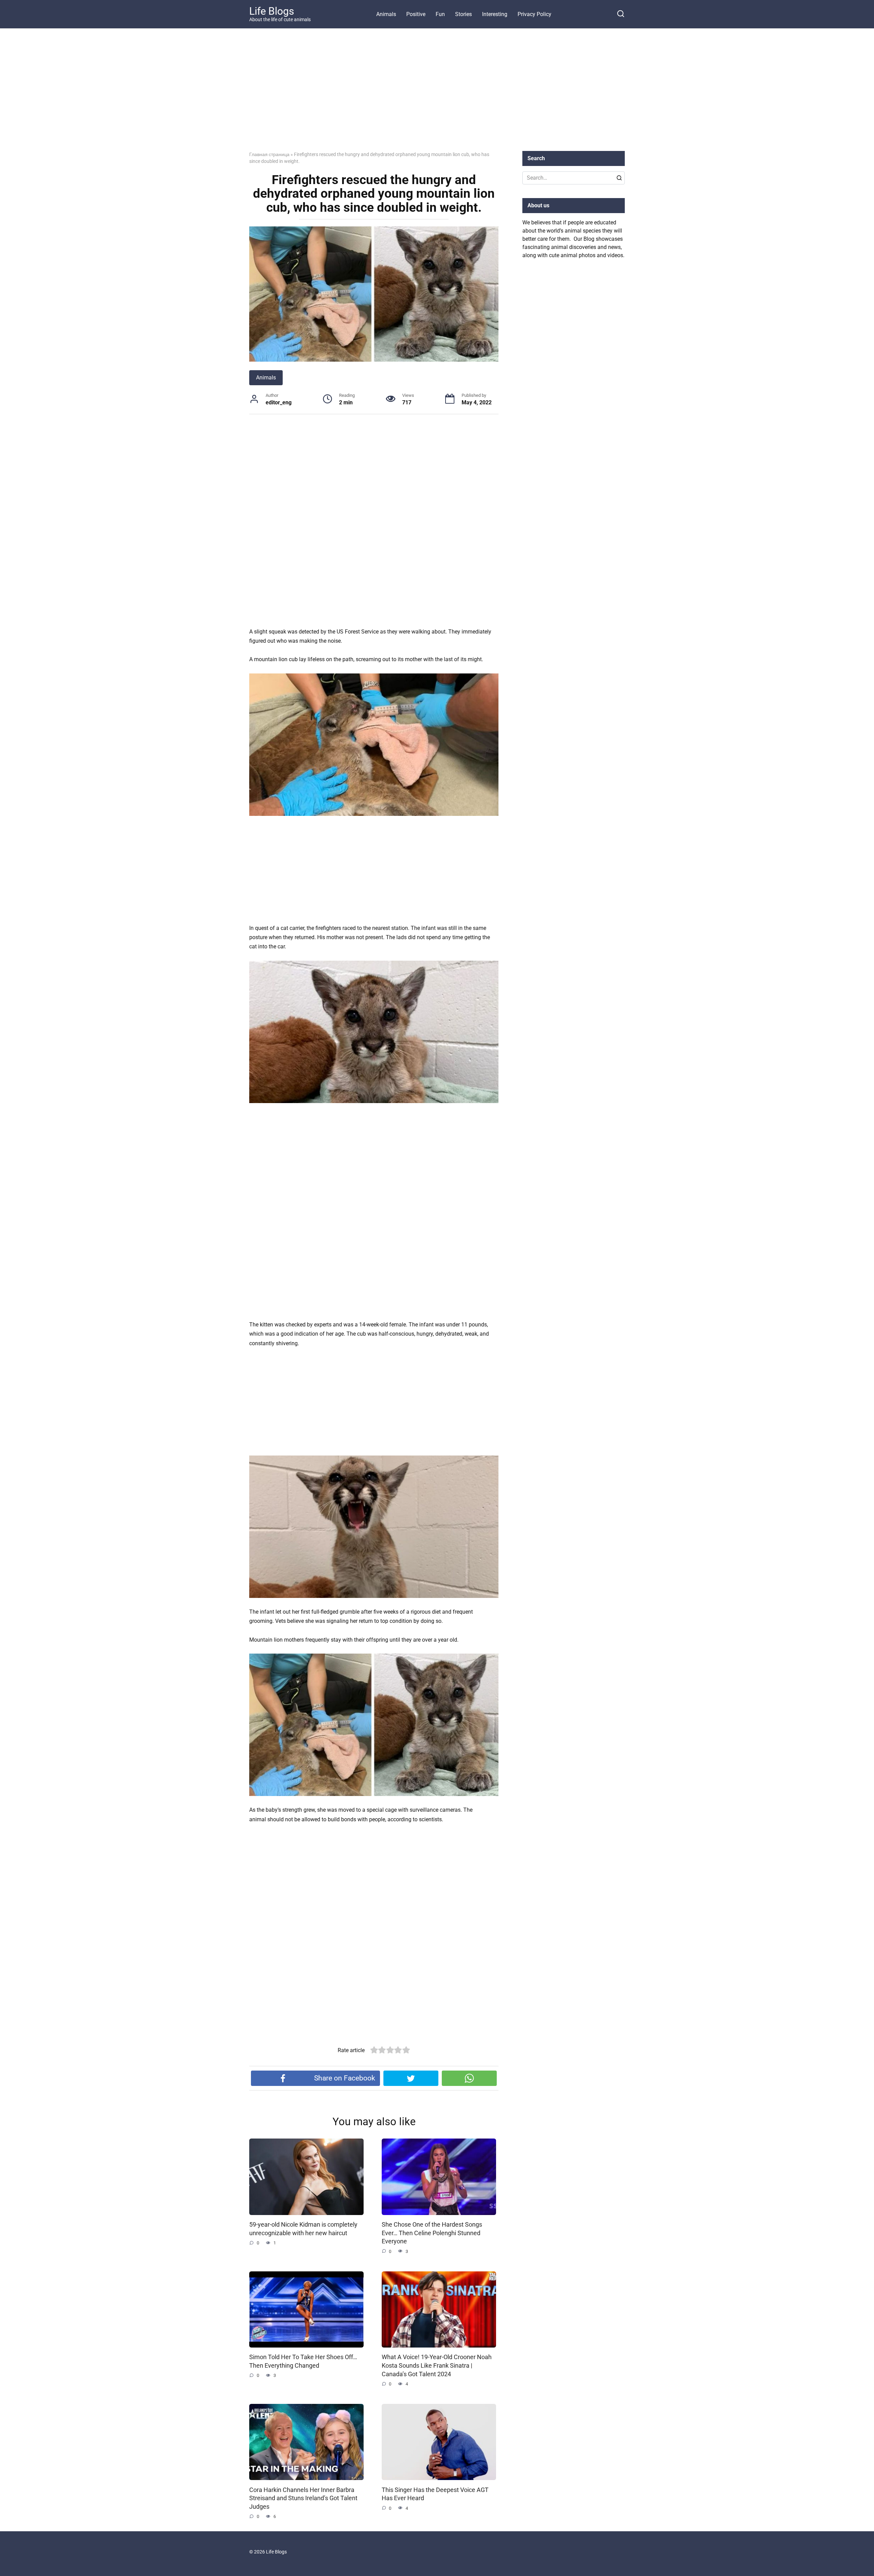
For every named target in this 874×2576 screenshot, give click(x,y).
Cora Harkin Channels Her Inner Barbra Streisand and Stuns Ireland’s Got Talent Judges (303, 2498)
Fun (440, 14)
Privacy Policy (534, 14)
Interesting (495, 14)
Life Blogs (272, 11)
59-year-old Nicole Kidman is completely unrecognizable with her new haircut (303, 2229)
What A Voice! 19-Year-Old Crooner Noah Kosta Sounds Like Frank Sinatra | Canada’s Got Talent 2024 (437, 2365)
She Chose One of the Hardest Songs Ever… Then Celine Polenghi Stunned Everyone (432, 2233)
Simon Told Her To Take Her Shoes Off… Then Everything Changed (303, 2361)
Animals (386, 14)
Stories (463, 14)
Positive (416, 14)
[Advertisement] (437, 95)
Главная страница (269, 154)
